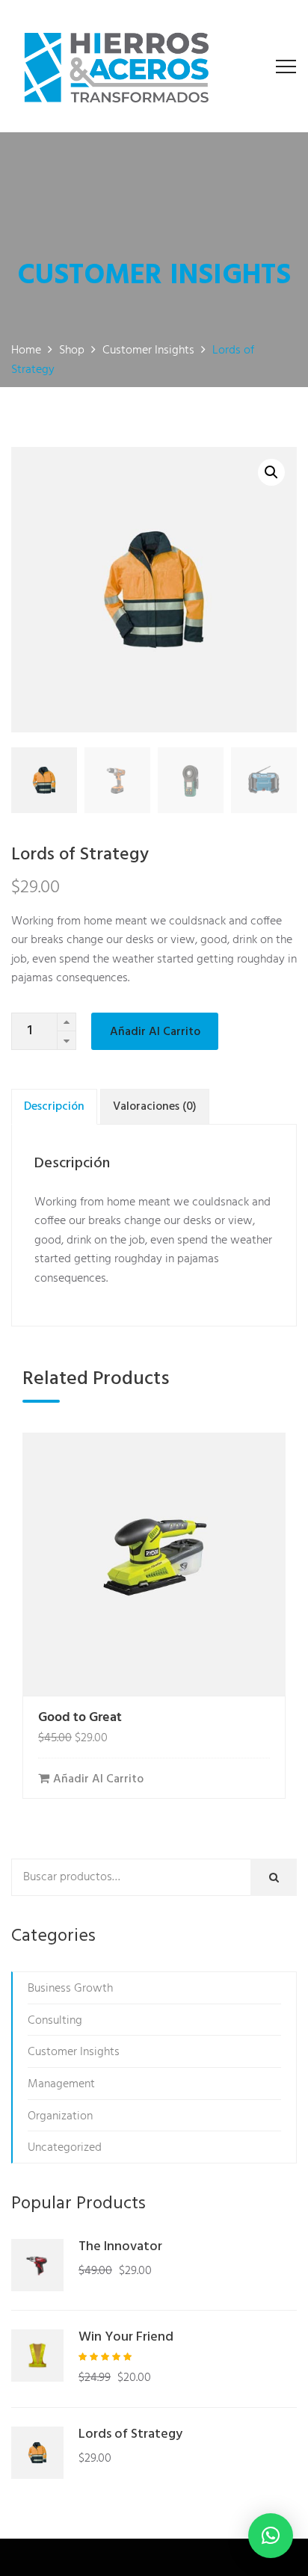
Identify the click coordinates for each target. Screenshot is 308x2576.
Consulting (55, 2021)
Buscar (278, 1878)
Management (61, 2084)
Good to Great (80, 1718)
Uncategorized (65, 2148)
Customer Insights (74, 2052)
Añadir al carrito (155, 1032)
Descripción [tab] (54, 1107)
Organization (60, 2116)
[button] (271, 472)
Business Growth (70, 1989)
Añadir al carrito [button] (98, 1779)
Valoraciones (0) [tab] (155, 1107)
